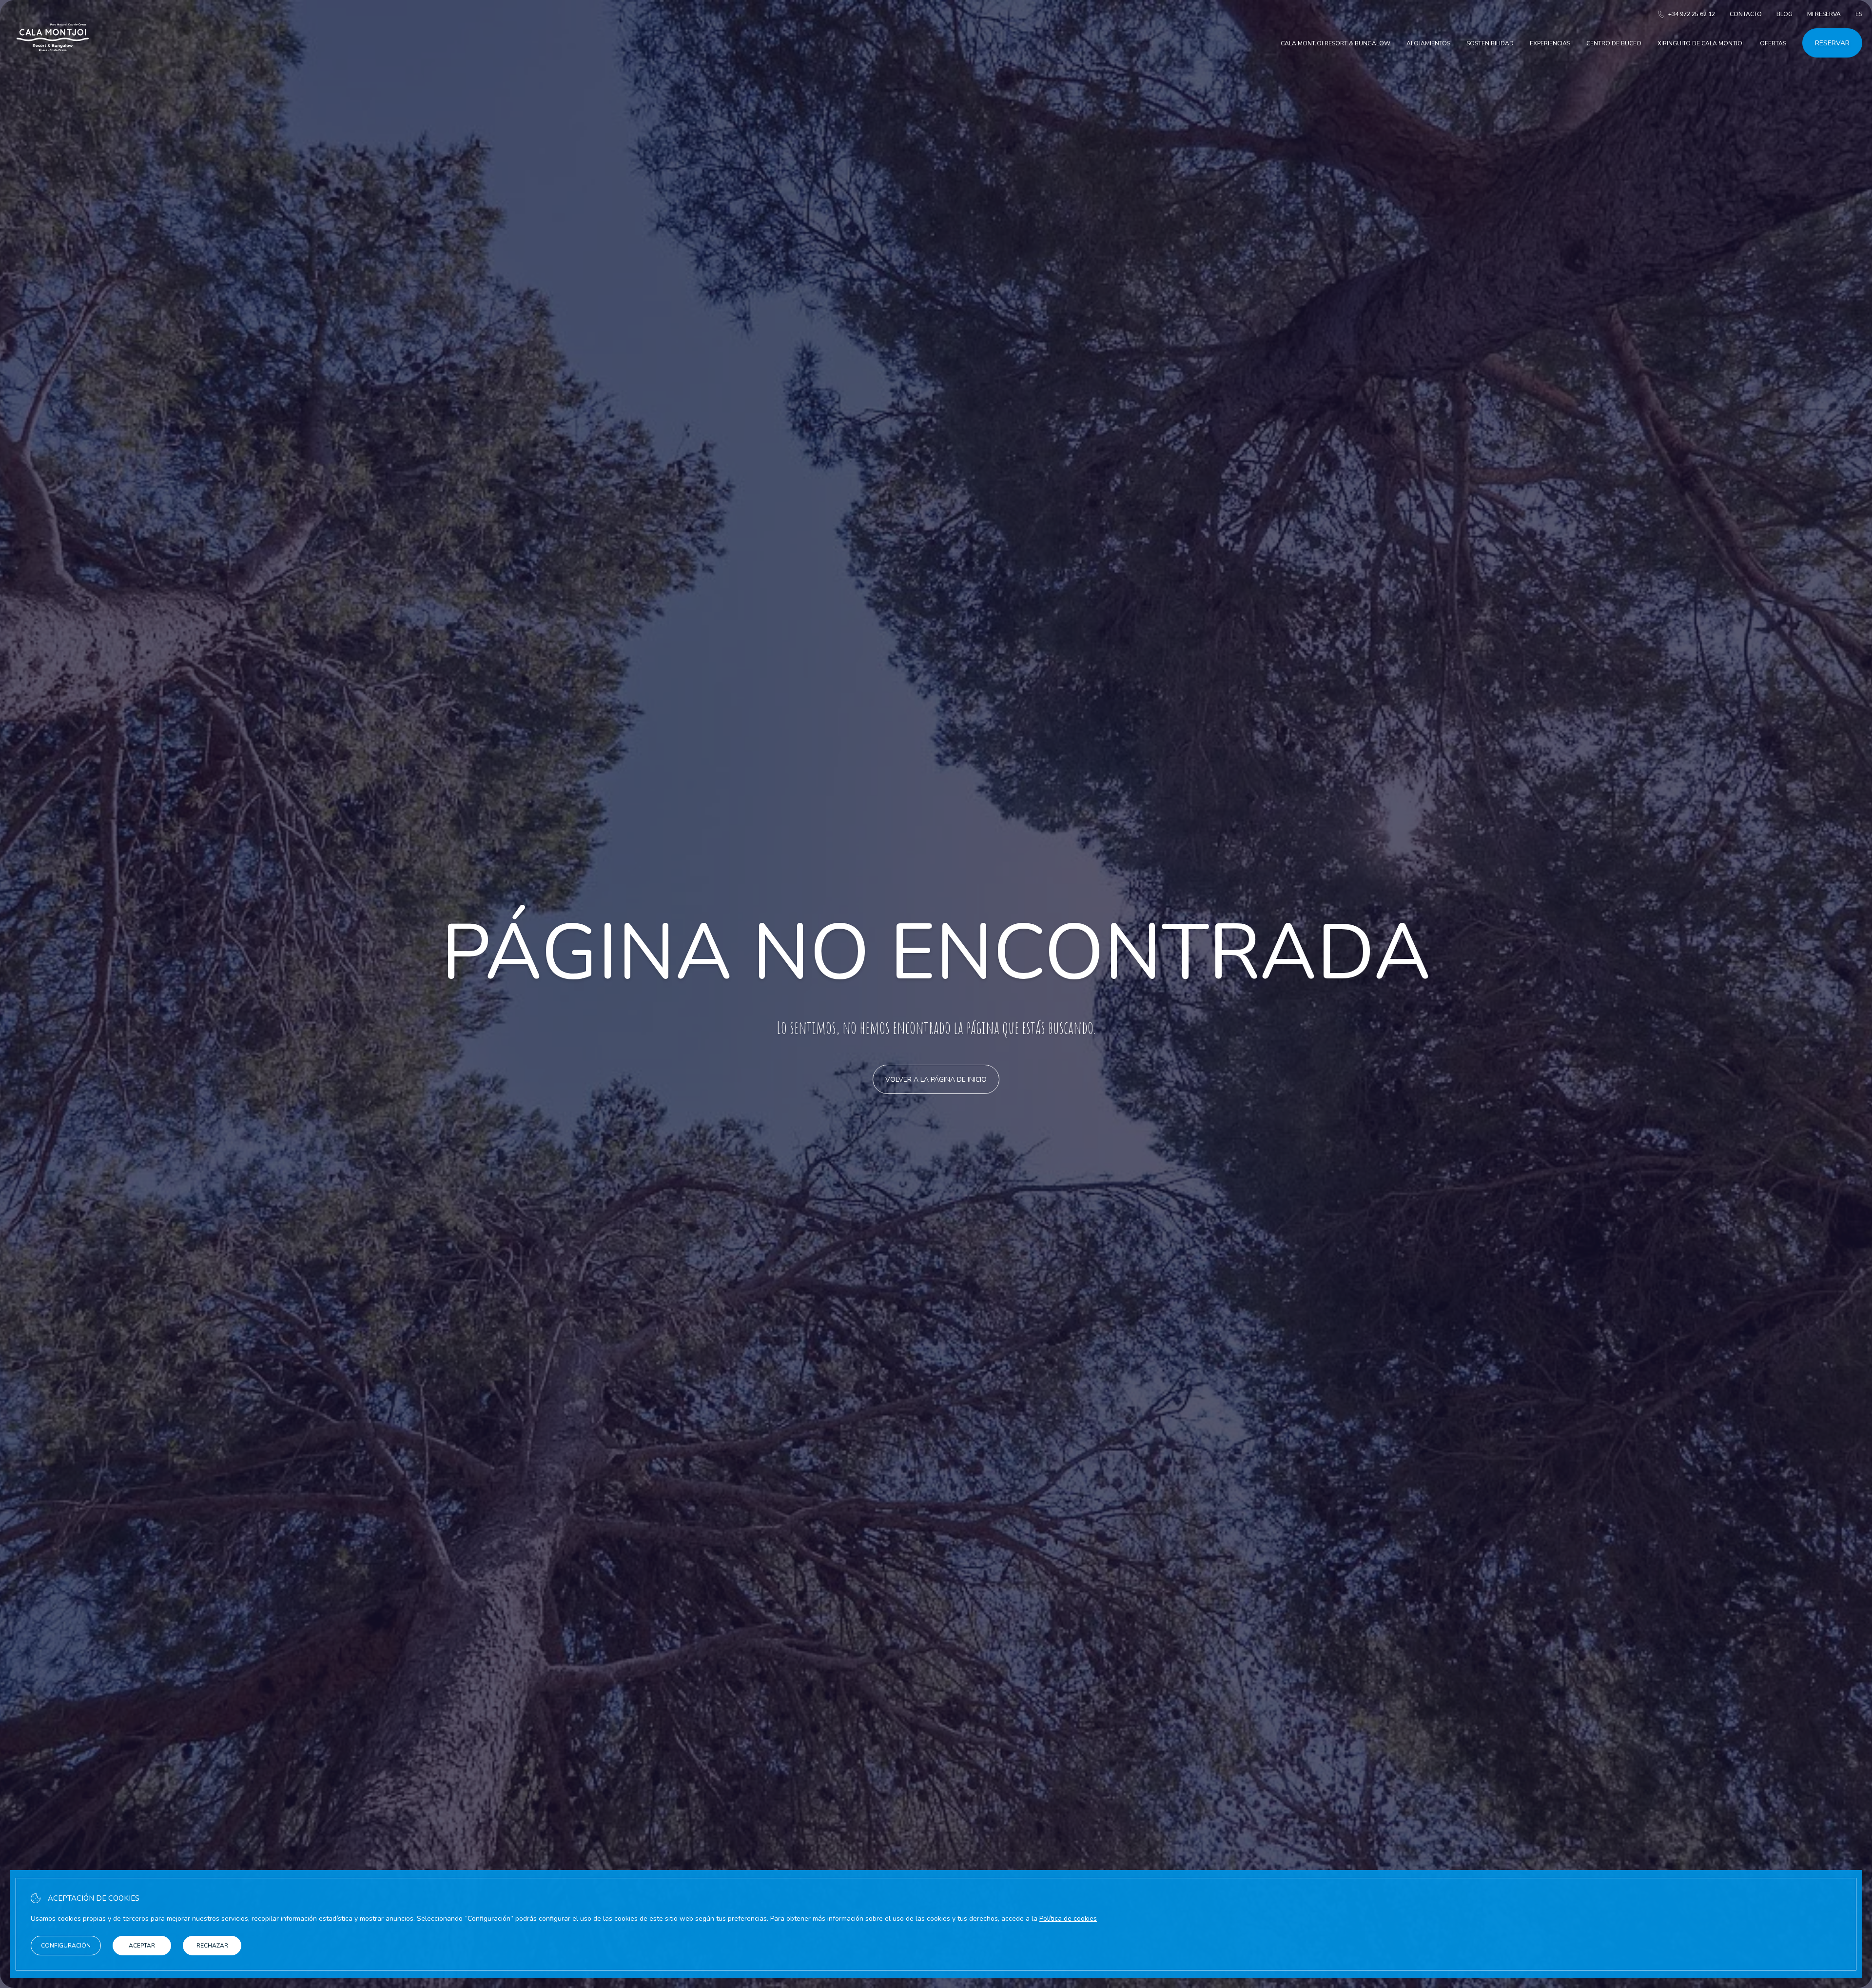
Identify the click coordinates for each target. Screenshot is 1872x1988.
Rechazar (212, 1946)
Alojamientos (1428, 43)
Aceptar (142, 1946)
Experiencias (1550, 43)
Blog (1784, 14)
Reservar (1832, 43)
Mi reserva (1824, 14)
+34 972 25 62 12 (1692, 14)
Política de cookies (1068, 1919)
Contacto (1746, 14)
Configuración (66, 1946)
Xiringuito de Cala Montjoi (1701, 43)
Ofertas (1773, 43)
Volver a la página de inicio (936, 1080)
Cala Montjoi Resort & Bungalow (1336, 43)
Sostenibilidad (1490, 43)
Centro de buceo (1614, 43)
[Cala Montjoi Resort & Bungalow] (53, 63)
